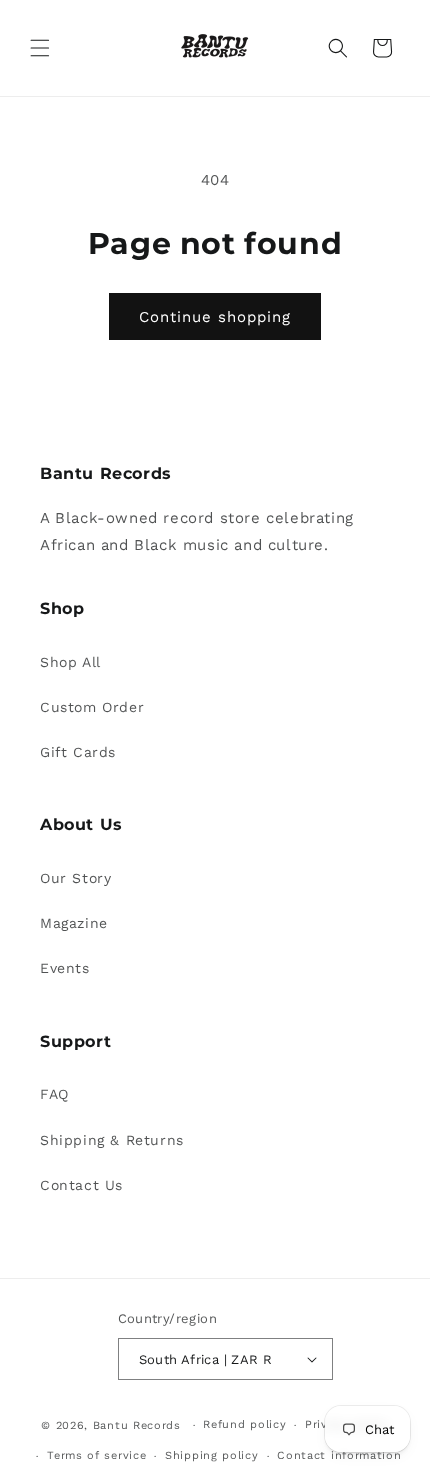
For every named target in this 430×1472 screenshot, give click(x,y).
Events (65, 968)
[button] (40, 48)
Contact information (339, 1455)
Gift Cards (78, 752)
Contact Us (81, 1185)
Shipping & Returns (112, 1140)
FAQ (54, 1094)
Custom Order (92, 707)
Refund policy (244, 1424)
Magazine (74, 923)
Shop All (70, 662)
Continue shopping (215, 317)
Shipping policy (212, 1455)
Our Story (75, 878)
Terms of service (96, 1455)
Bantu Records (137, 1425)
